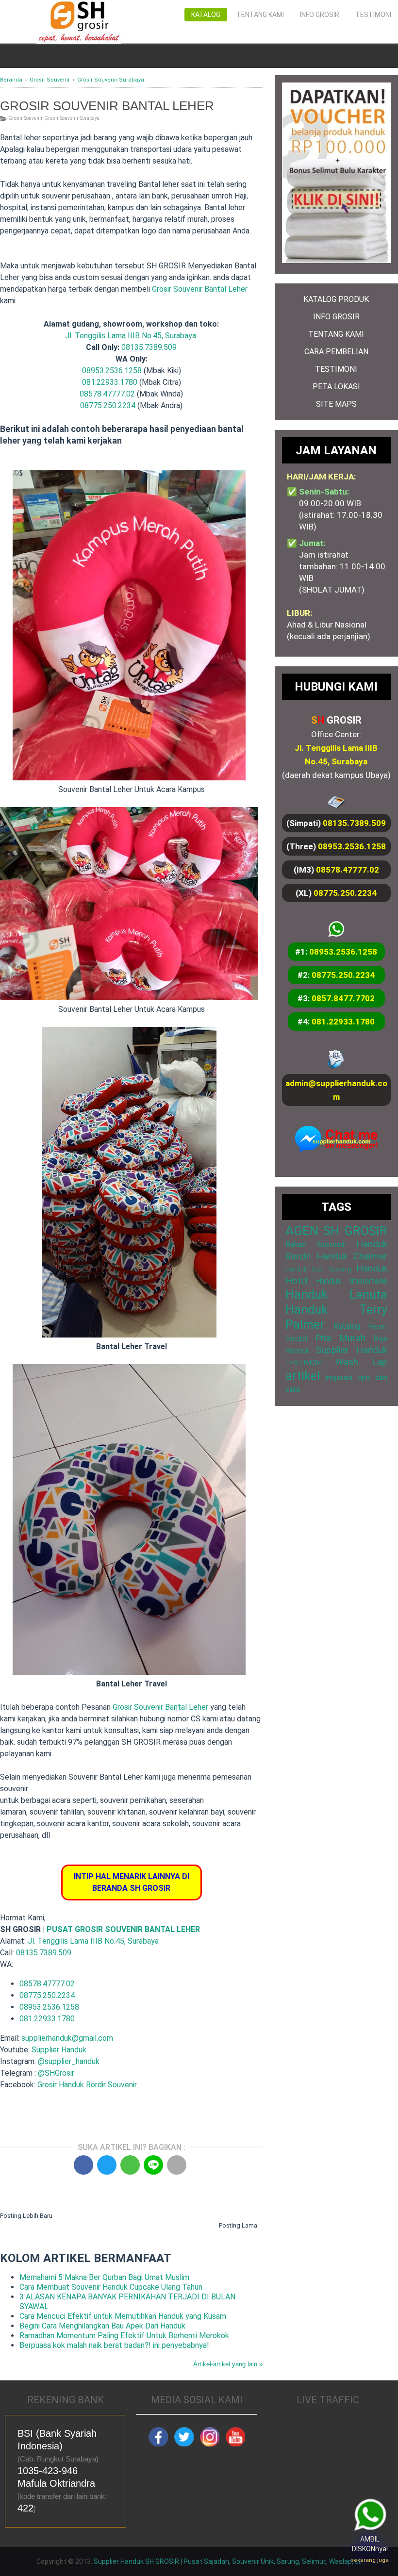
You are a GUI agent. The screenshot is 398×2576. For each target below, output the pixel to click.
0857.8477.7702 (343, 998)
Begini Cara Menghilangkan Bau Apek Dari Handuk (102, 2326)
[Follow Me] (184, 2444)
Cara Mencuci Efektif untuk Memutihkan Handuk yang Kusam (123, 2316)
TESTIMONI (336, 369)
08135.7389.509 (149, 347)
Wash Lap (361, 1362)
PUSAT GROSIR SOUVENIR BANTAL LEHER (123, 1929)
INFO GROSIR (336, 317)
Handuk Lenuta (336, 1294)
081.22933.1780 (110, 382)
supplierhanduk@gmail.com (67, 2038)
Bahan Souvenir (315, 1245)
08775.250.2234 (108, 405)
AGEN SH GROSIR (336, 1231)
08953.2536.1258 (112, 371)
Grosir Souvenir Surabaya (72, 118)
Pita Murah (340, 1338)
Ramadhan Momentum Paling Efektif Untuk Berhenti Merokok (124, 2336)
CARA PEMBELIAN (336, 352)
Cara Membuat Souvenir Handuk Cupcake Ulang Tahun (111, 2287)
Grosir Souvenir (25, 118)
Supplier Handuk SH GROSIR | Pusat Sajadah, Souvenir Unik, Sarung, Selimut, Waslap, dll (228, 2561)
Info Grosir (320, 15)
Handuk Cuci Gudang (318, 1269)
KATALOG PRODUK (336, 299)
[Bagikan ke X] (107, 2165)
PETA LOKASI (336, 387)
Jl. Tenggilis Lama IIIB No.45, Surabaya (131, 336)
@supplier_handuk (70, 2061)
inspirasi (339, 1378)
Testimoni (373, 15)
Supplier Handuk (59, 2050)
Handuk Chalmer (352, 1256)
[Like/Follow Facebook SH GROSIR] (158, 2444)
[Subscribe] (235, 2444)
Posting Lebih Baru (26, 2216)
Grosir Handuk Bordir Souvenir (87, 2085)
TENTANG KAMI (336, 334)
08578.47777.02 (107, 394)
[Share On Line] (153, 2165)
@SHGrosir (56, 2073)
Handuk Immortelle (352, 1281)
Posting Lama (238, 2225)
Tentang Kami (260, 15)
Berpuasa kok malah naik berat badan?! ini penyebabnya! (114, 2345)
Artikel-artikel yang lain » (228, 2364)
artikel (303, 1376)
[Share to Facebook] (83, 2165)
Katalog (206, 15)
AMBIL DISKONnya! (368, 2550)
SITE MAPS (336, 404)
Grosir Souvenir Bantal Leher (200, 289)
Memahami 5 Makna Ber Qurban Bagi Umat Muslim (104, 2277)
